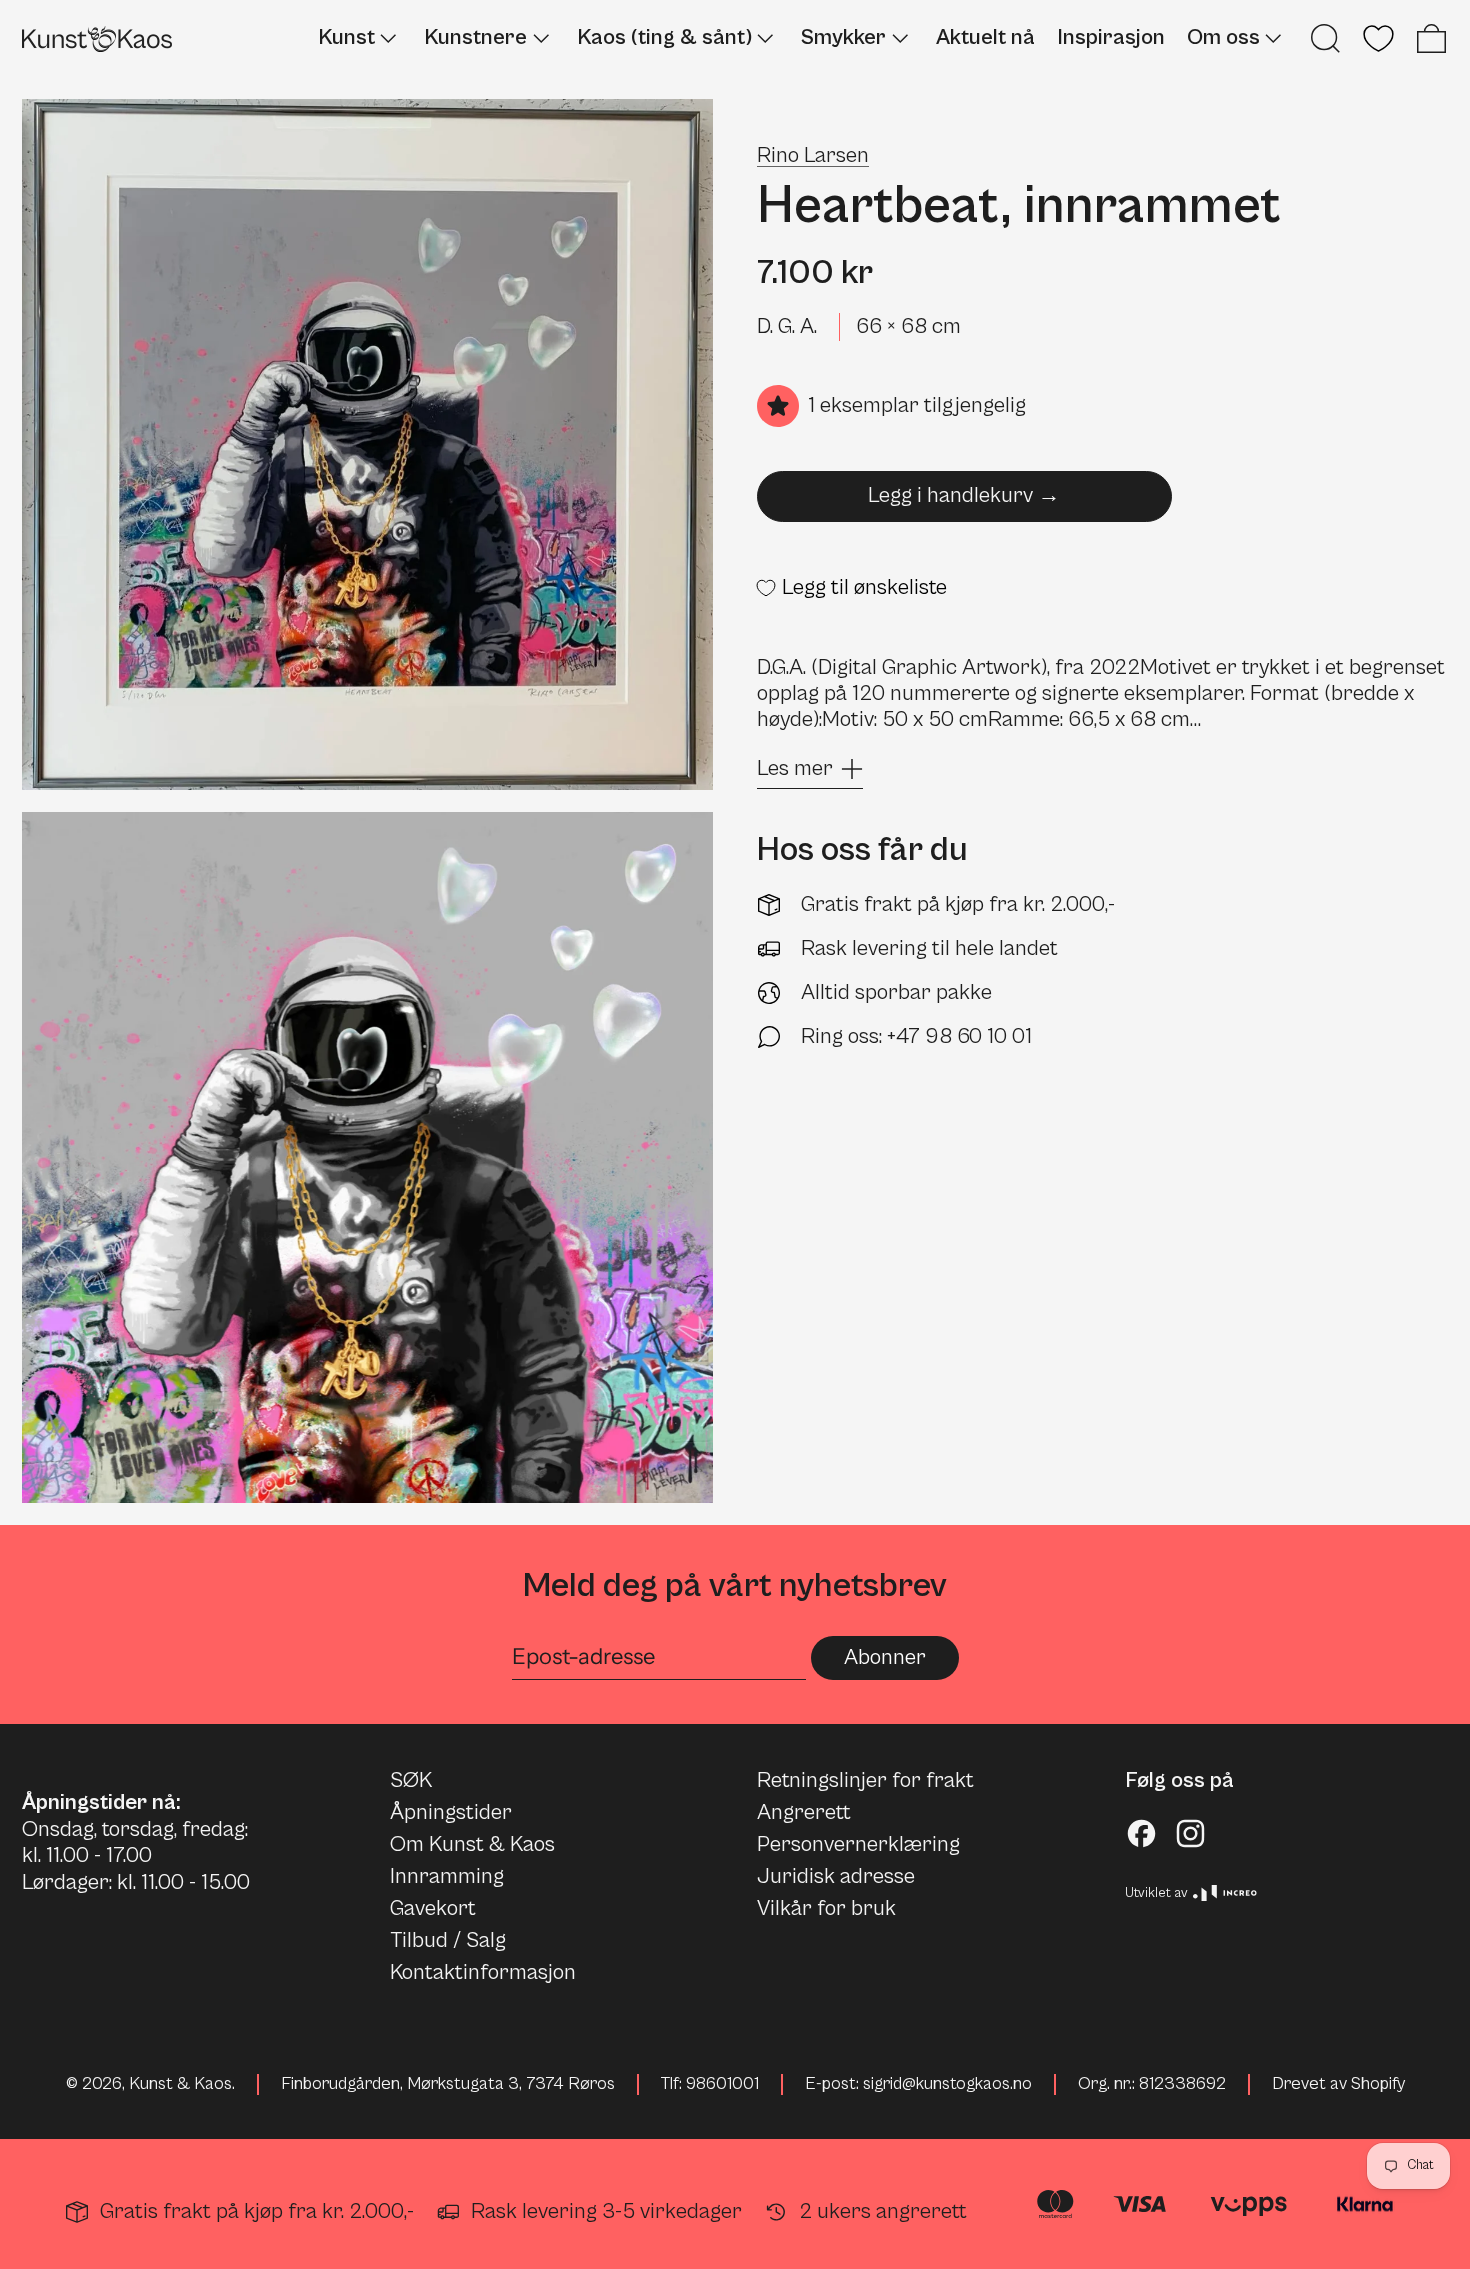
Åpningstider (451, 1812)
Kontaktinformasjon (483, 1972)
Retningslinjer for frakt (865, 1780)
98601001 (722, 2084)
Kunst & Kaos (180, 2084)
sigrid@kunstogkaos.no (947, 2084)
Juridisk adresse (836, 1876)
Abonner (885, 1657)
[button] (1325, 38)
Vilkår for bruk (826, 1908)
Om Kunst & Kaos (472, 1844)
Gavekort (433, 1908)
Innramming (447, 1876)
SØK (411, 1780)
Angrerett (804, 1812)
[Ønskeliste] (1378, 38)
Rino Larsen (813, 155)
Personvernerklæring (858, 1844)
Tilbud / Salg (448, 1940)
